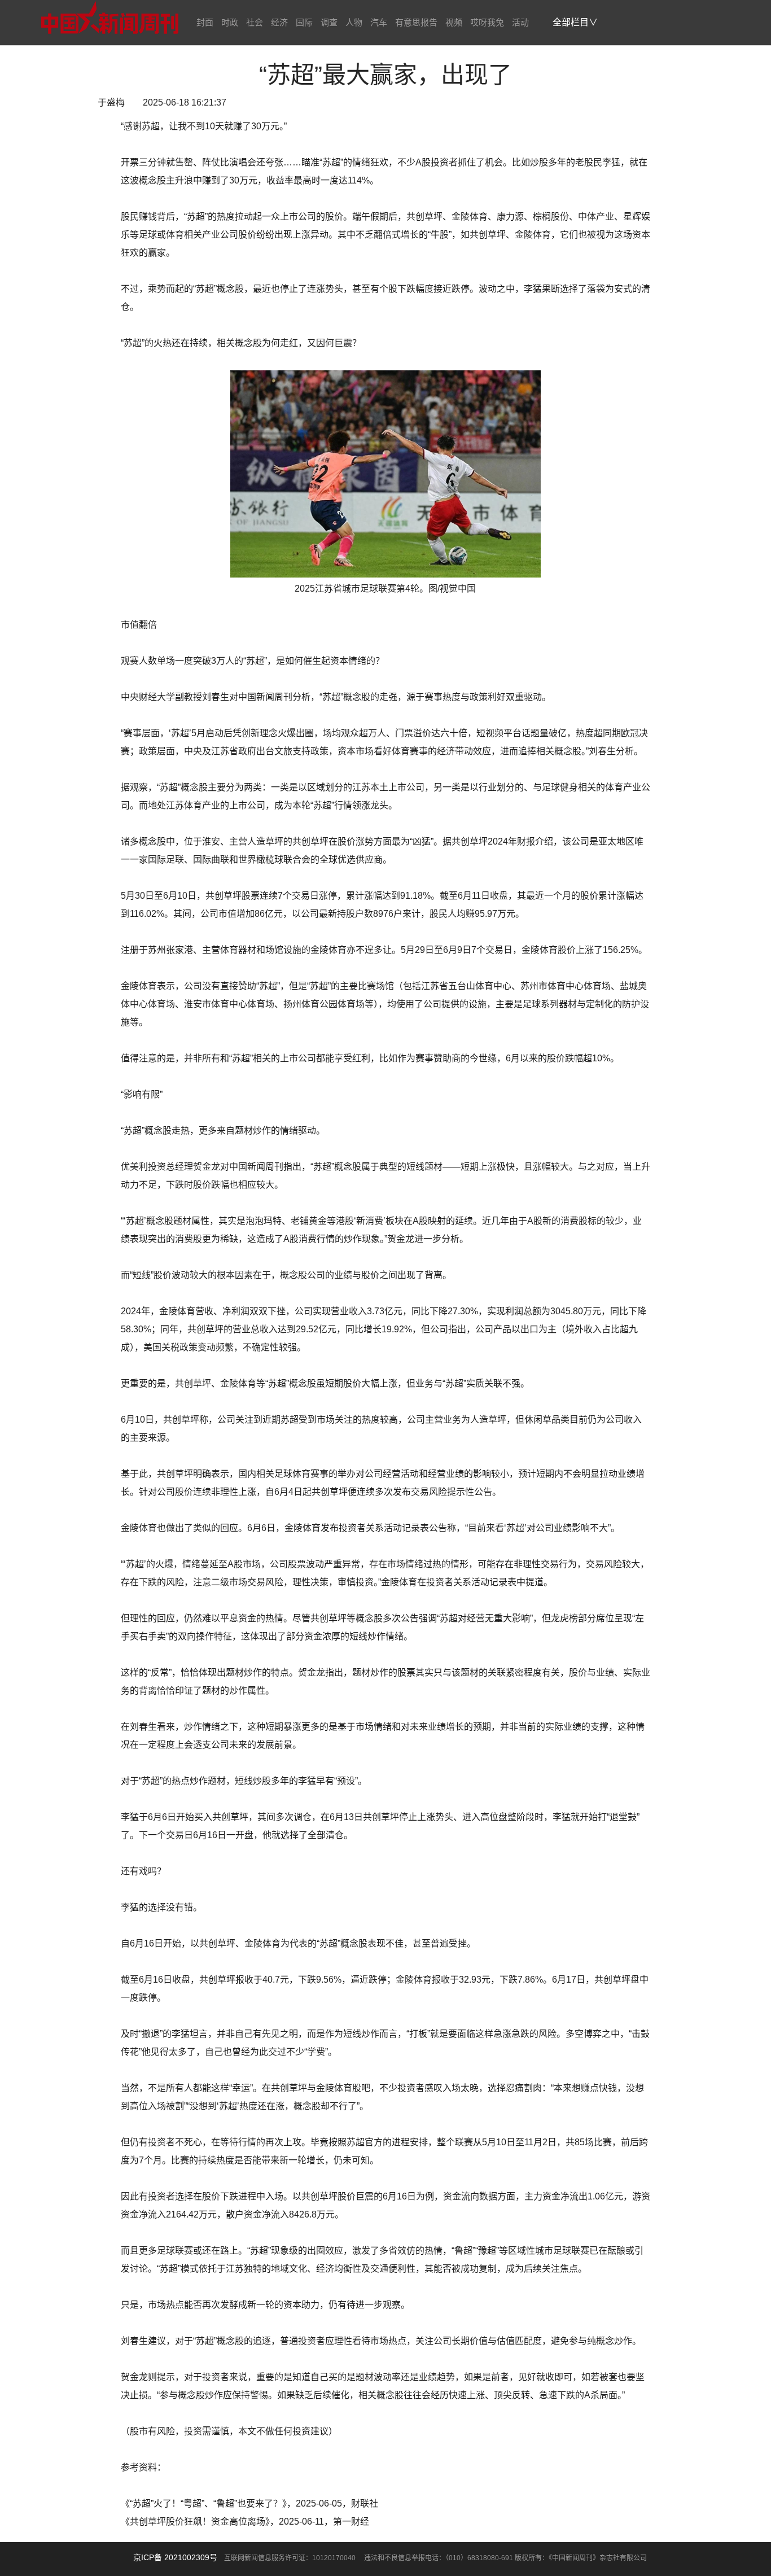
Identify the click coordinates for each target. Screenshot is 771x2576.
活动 (520, 22)
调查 (329, 22)
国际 (304, 22)
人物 (354, 22)
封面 (205, 22)
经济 (279, 22)
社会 (255, 22)
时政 (230, 22)
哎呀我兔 (487, 22)
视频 (454, 22)
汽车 (379, 22)
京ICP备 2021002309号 (175, 2557)
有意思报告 (416, 22)
